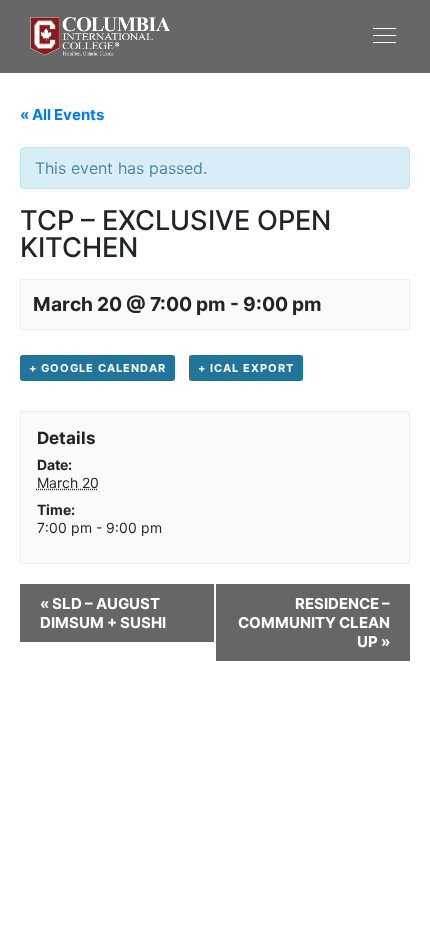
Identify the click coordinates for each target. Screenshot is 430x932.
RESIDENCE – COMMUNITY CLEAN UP (314, 622)
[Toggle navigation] (307, 35)
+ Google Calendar (97, 368)
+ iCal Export (246, 368)
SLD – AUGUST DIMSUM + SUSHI (103, 613)
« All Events (62, 114)
